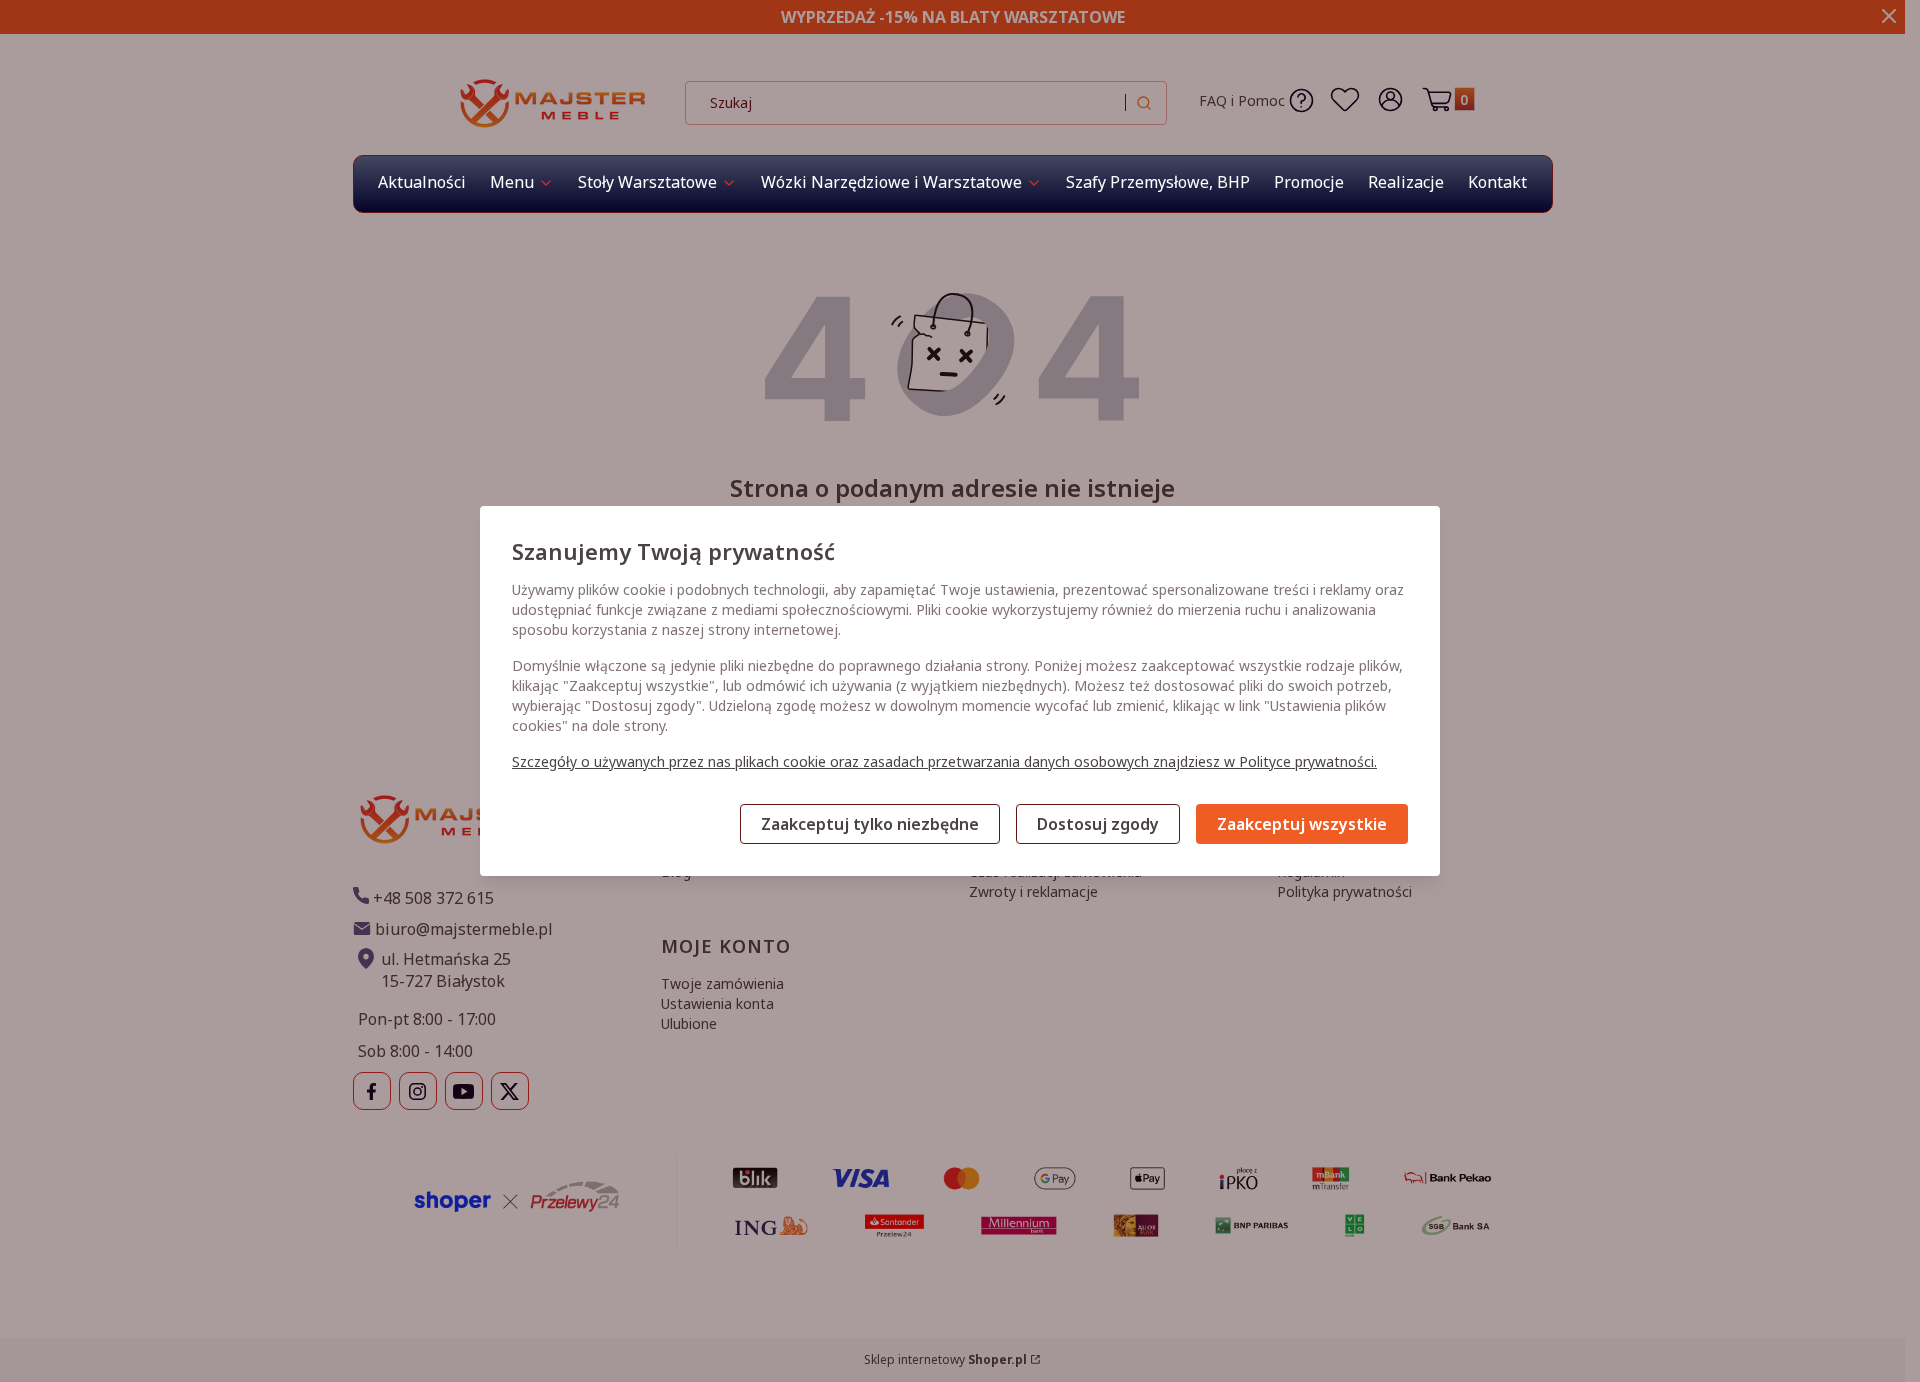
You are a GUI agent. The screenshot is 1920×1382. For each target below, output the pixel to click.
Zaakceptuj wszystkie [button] (1302, 824)
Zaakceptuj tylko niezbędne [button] (870, 824)
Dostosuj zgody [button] (1098, 824)
